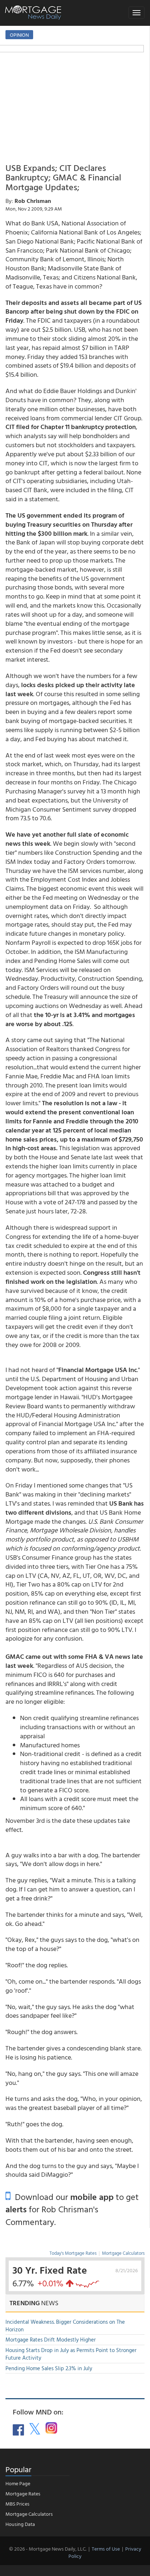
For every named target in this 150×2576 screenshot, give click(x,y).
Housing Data (20, 2524)
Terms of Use (106, 2549)
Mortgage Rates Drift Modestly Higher (51, 2340)
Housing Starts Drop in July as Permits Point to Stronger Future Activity (71, 2354)
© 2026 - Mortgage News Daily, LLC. (48, 2549)
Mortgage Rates (23, 2493)
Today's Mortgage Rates (73, 2253)
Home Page (18, 2483)
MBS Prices (17, 2504)
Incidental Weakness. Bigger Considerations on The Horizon (65, 2326)
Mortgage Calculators (123, 2253)
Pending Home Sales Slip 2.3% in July (49, 2368)
